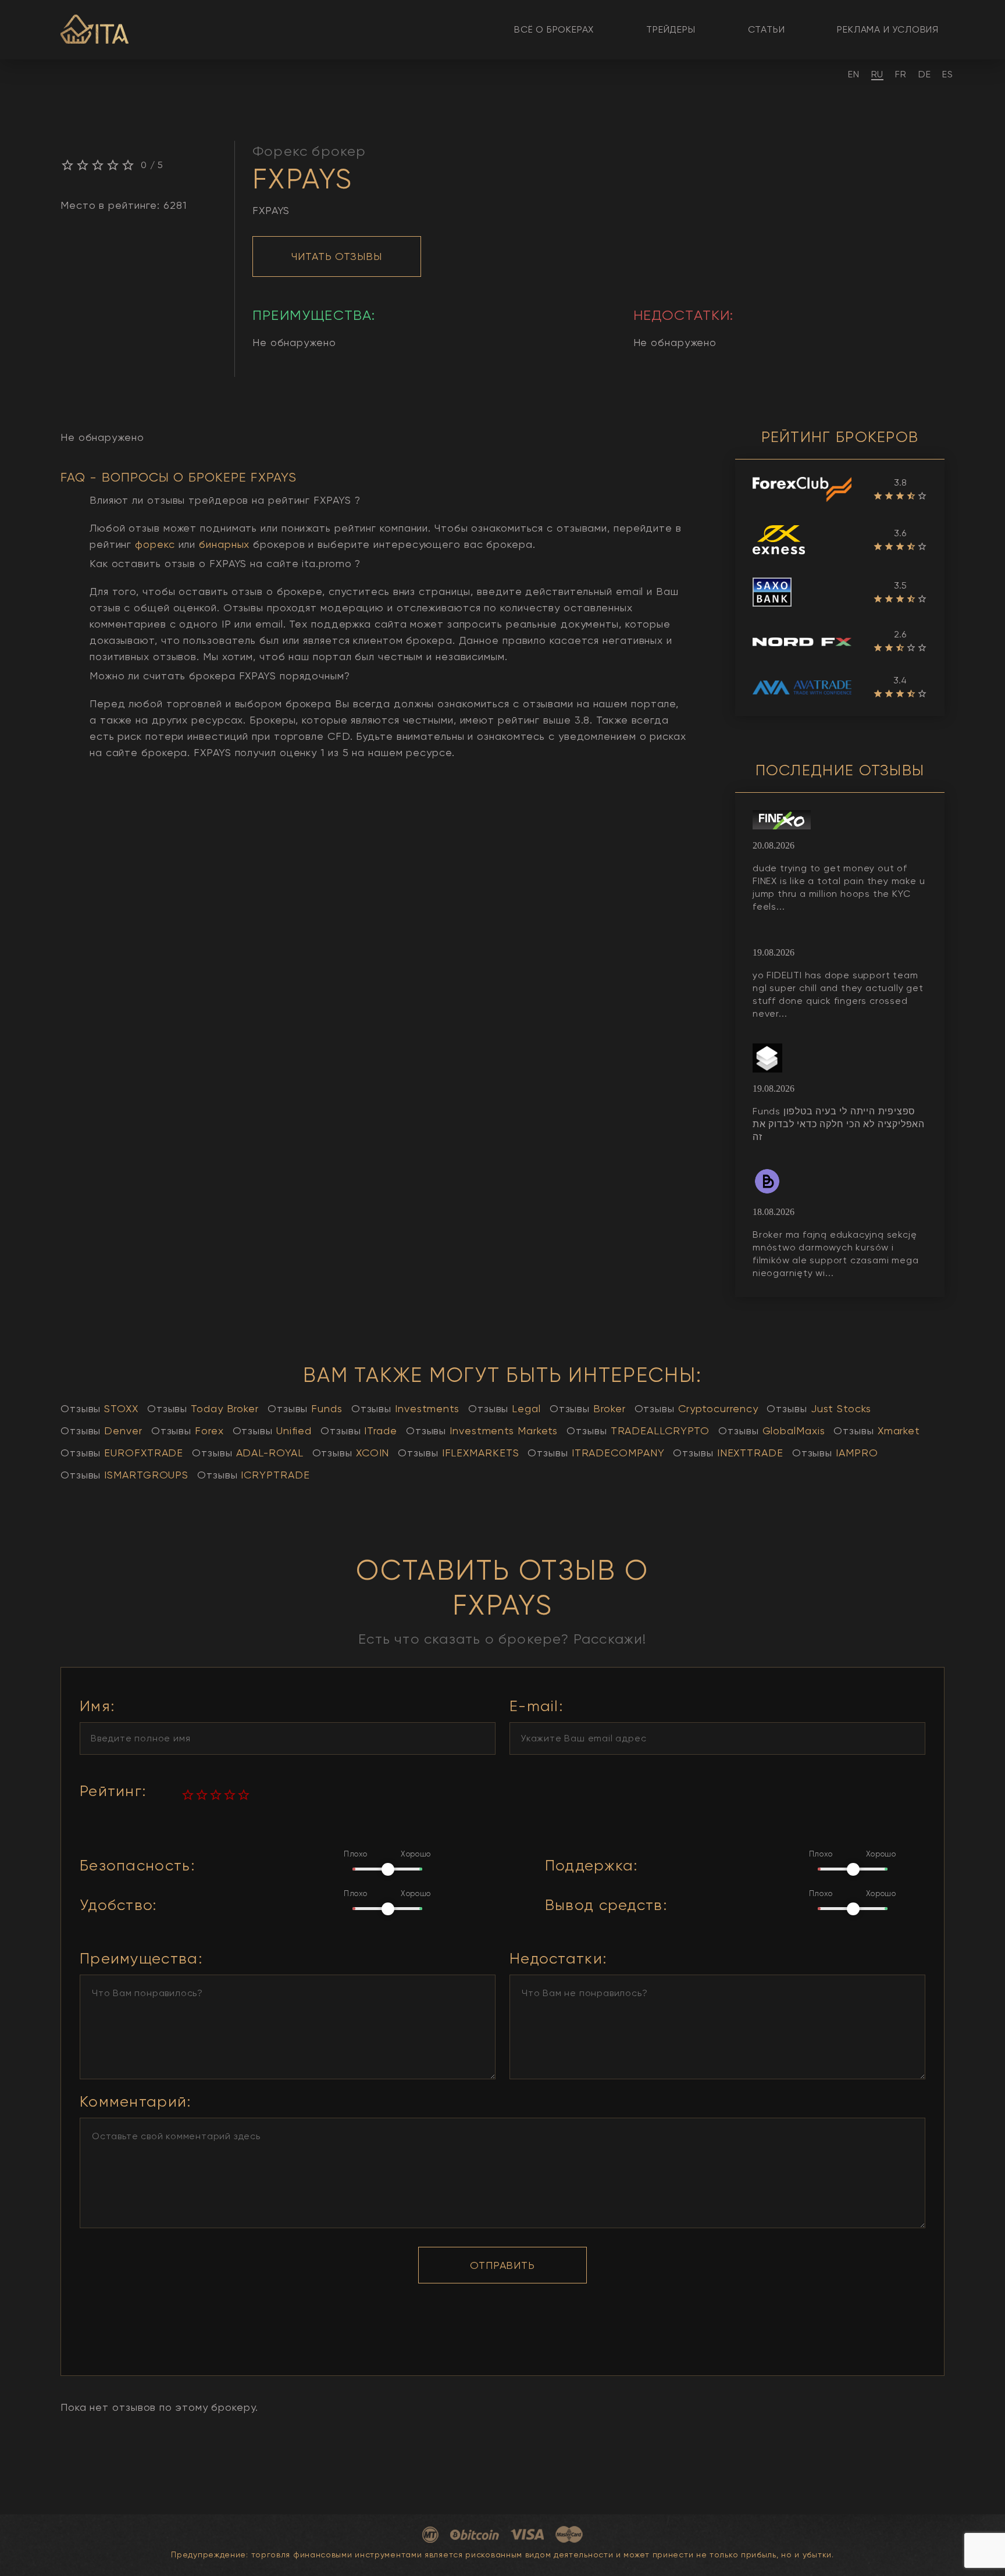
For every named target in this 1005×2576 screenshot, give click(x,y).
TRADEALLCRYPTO (638, 1430)
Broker (588, 1408)
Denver (101, 1430)
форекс (155, 544)
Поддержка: (591, 1866)
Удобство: (118, 1905)
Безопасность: (137, 1866)
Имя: (97, 1706)
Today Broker (203, 1408)
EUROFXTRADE (122, 1453)
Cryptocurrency (696, 1408)
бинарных (224, 544)
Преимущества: (141, 1959)
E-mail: (536, 1706)
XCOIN (351, 1453)
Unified (272, 1430)
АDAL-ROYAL (247, 1453)
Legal (505, 1408)
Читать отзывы (337, 256)
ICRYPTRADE (253, 1475)
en (854, 74)
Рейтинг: (113, 1791)
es (948, 74)
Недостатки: (558, 1959)
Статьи (767, 29)
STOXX (99, 1408)
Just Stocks (819, 1408)
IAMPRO (835, 1453)
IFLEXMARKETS (458, 1453)
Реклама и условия (888, 29)
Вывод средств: (606, 1905)
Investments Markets (482, 1430)
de (925, 74)
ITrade (359, 1430)
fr (901, 74)
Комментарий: (136, 2102)
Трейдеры (671, 29)
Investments (405, 1408)
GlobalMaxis (771, 1430)
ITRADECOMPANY (596, 1453)
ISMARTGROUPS (124, 1475)
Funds (305, 1408)
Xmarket (877, 1430)
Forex (188, 1430)
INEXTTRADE (728, 1453)
